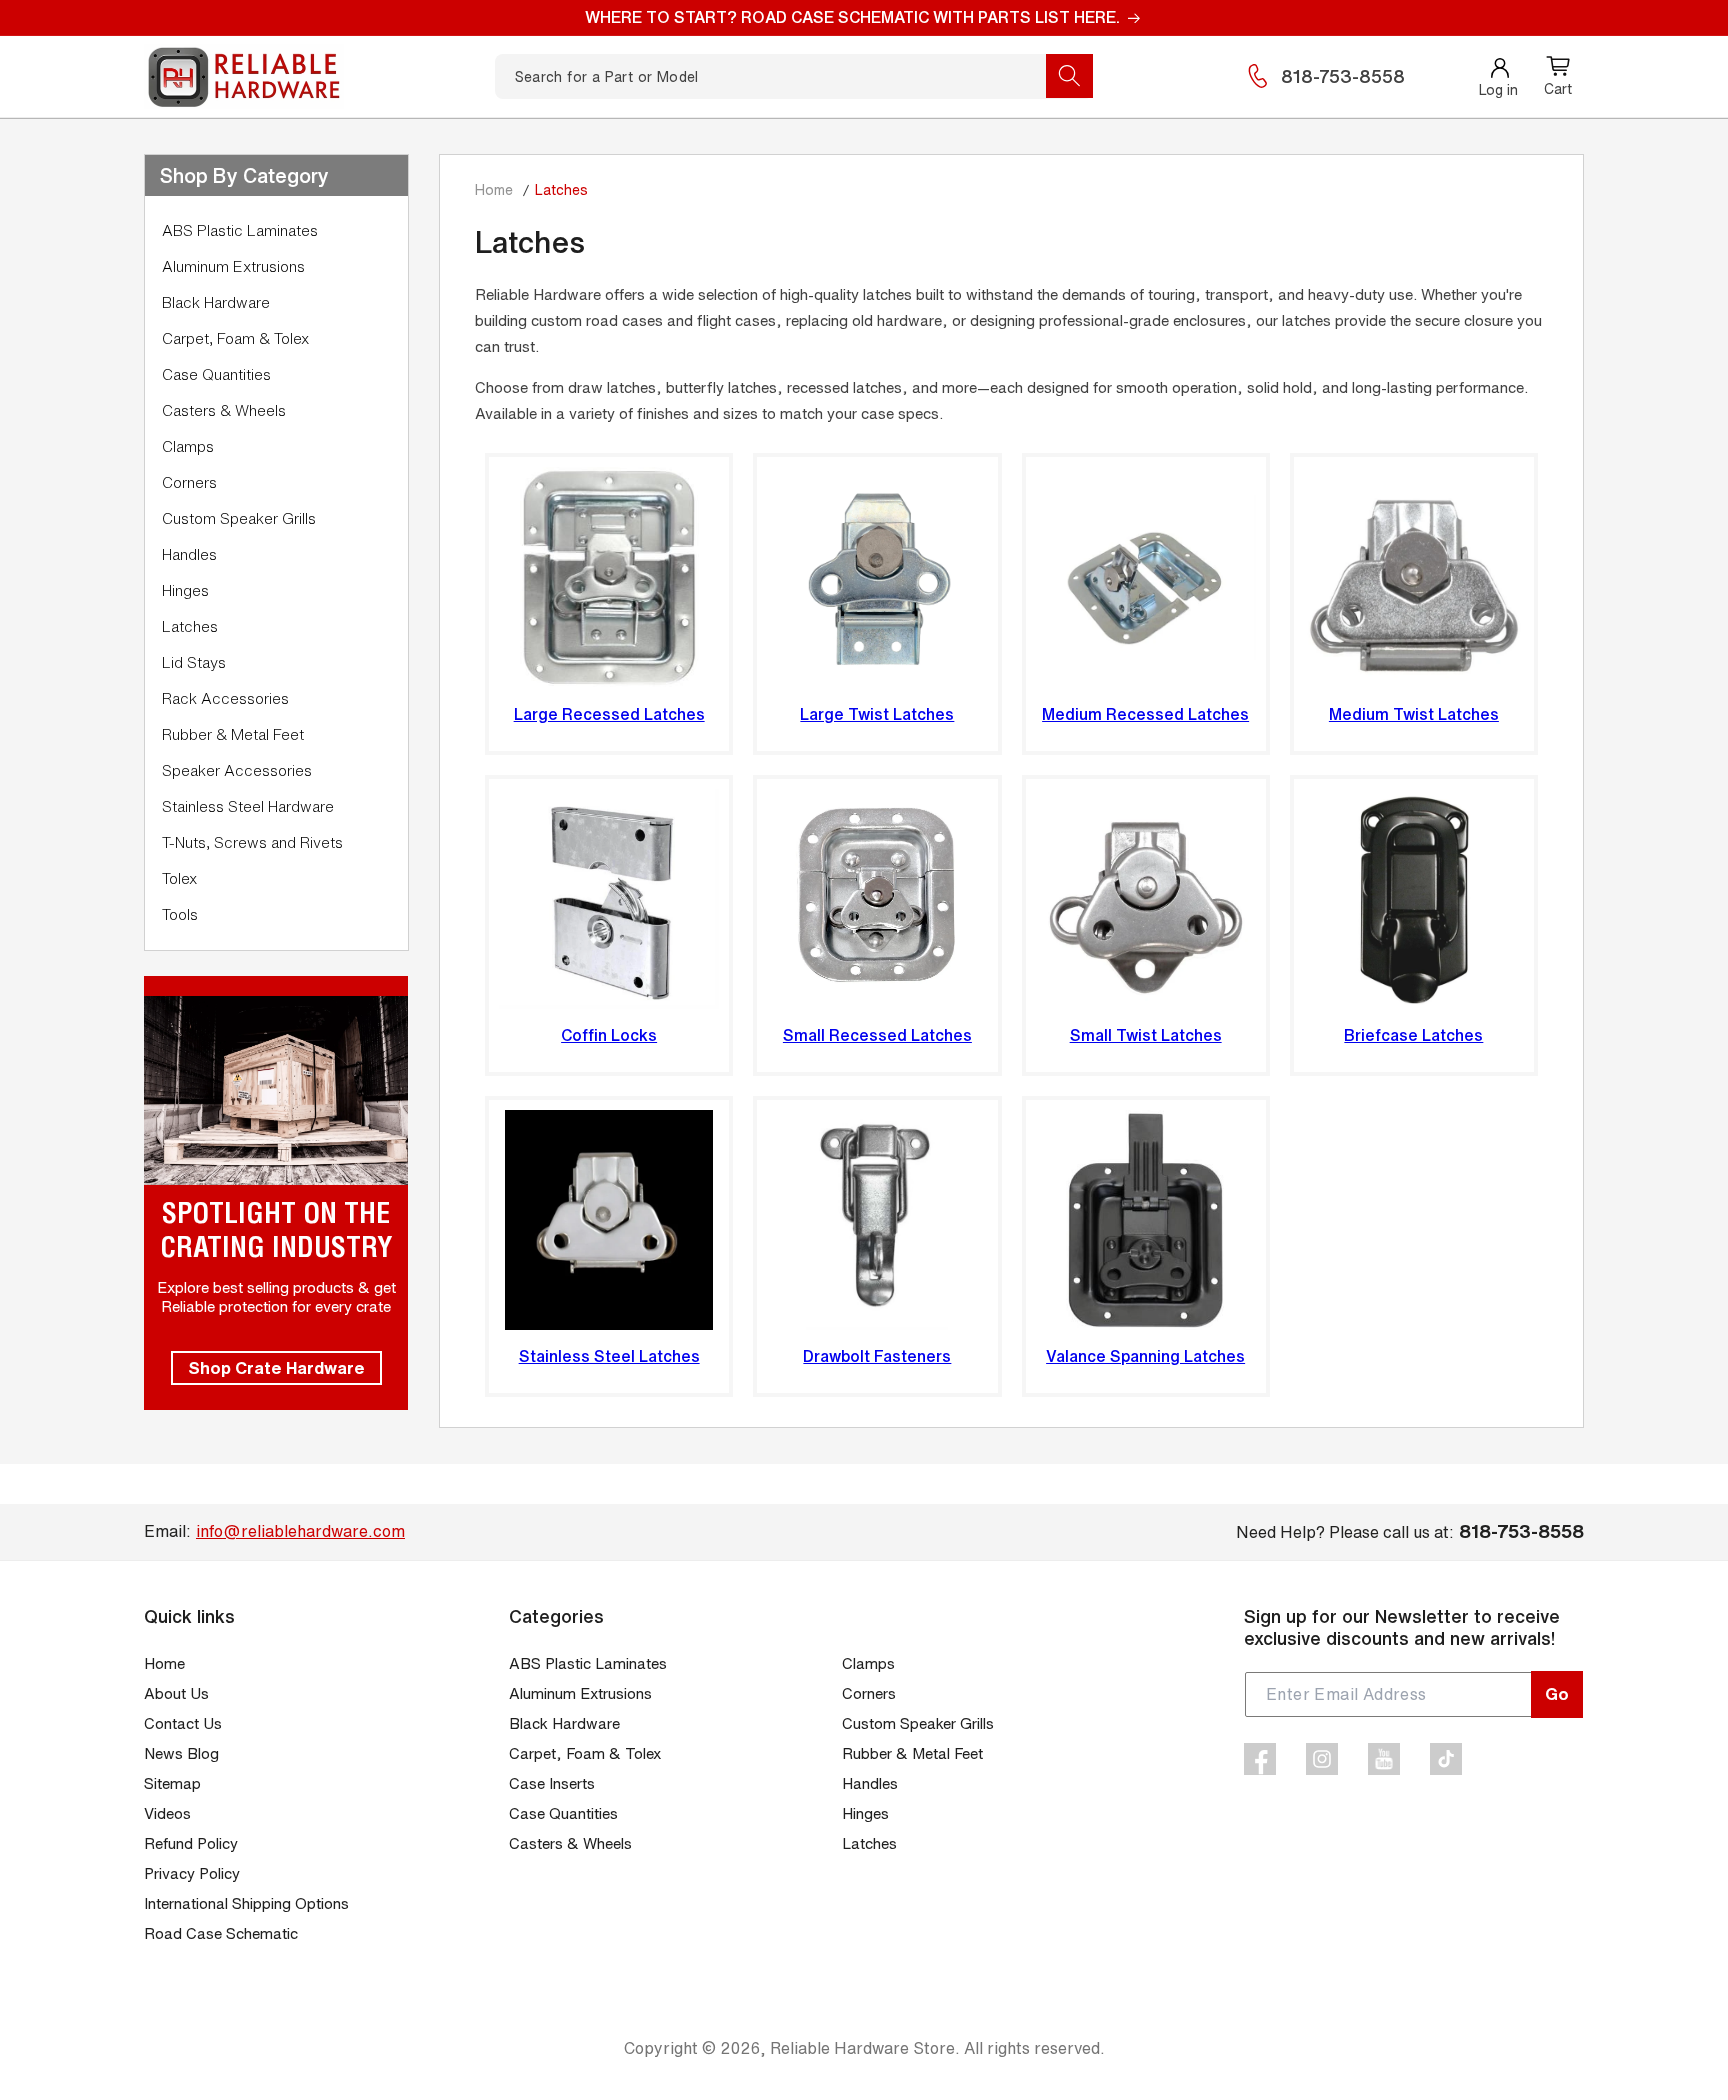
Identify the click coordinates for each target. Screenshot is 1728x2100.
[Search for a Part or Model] (1069, 76)
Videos (167, 1813)
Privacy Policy (192, 1873)
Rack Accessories (225, 698)
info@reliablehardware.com (300, 1531)
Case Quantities (216, 374)
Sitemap (172, 1783)
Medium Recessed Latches (1145, 714)
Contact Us (183, 1723)
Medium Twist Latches (1414, 714)
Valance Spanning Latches (1145, 1356)
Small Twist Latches (1146, 1035)
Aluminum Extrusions (233, 266)
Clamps (188, 446)
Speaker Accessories (237, 770)
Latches (190, 626)
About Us (176, 1693)
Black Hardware (216, 302)
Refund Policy (191, 1843)
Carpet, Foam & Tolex (235, 338)
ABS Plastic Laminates (240, 230)
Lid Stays (194, 662)
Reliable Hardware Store (862, 2048)
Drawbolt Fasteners (877, 1356)
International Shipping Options (246, 1903)
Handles (189, 554)
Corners (189, 482)
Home (494, 190)
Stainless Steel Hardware (248, 806)
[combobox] (794, 76)
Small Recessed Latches (877, 1035)
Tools (180, 914)
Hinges (185, 590)
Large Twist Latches (877, 714)
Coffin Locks (609, 1035)
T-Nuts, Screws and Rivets (252, 842)
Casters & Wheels (224, 410)
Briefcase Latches (1413, 1035)
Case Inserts (552, 1783)
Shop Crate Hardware (276, 1367)
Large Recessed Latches (609, 714)
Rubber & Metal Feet (233, 734)
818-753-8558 (1343, 76)
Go (1557, 1693)
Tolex (179, 878)
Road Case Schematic (221, 1933)
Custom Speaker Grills (239, 518)
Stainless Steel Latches (609, 1356)
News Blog (181, 1753)
